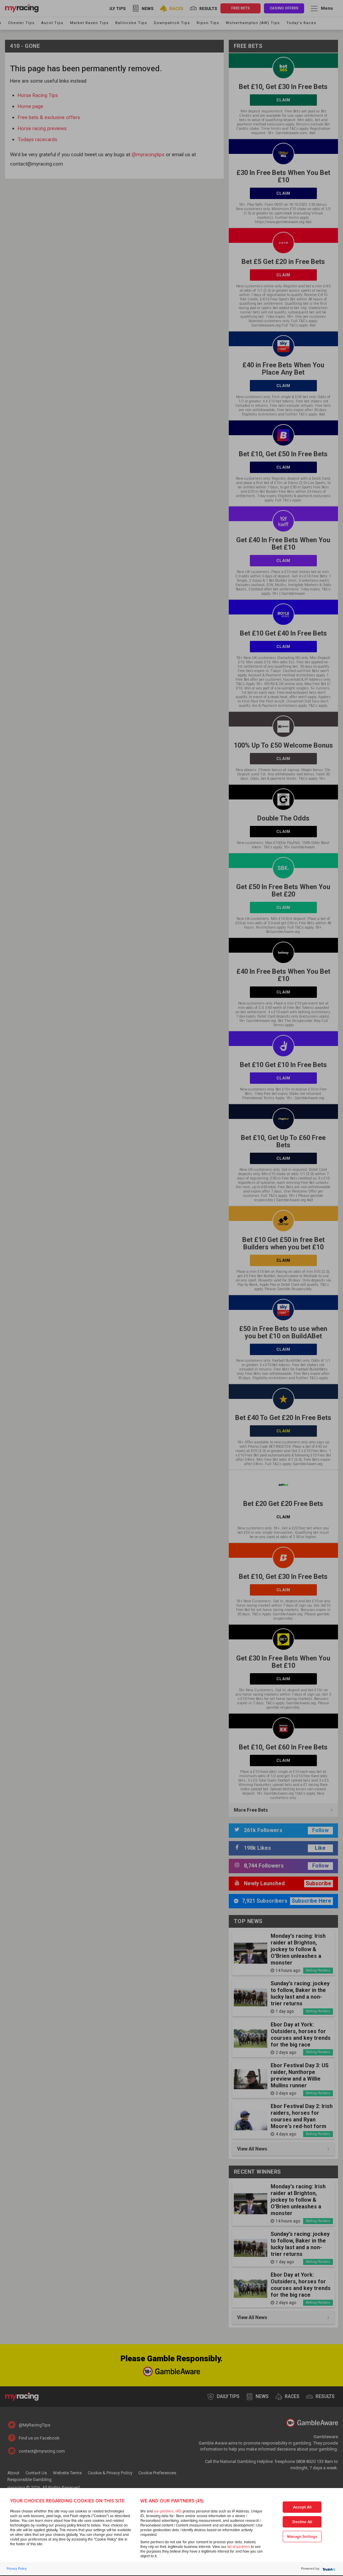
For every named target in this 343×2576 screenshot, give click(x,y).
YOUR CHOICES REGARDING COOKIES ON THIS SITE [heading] (67, 2501)
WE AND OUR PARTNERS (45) (172, 2501)
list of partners (239, 2547)
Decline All (302, 2522)
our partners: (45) (168, 2511)
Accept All (302, 2507)
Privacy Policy (17, 2569)
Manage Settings (302, 2537)
